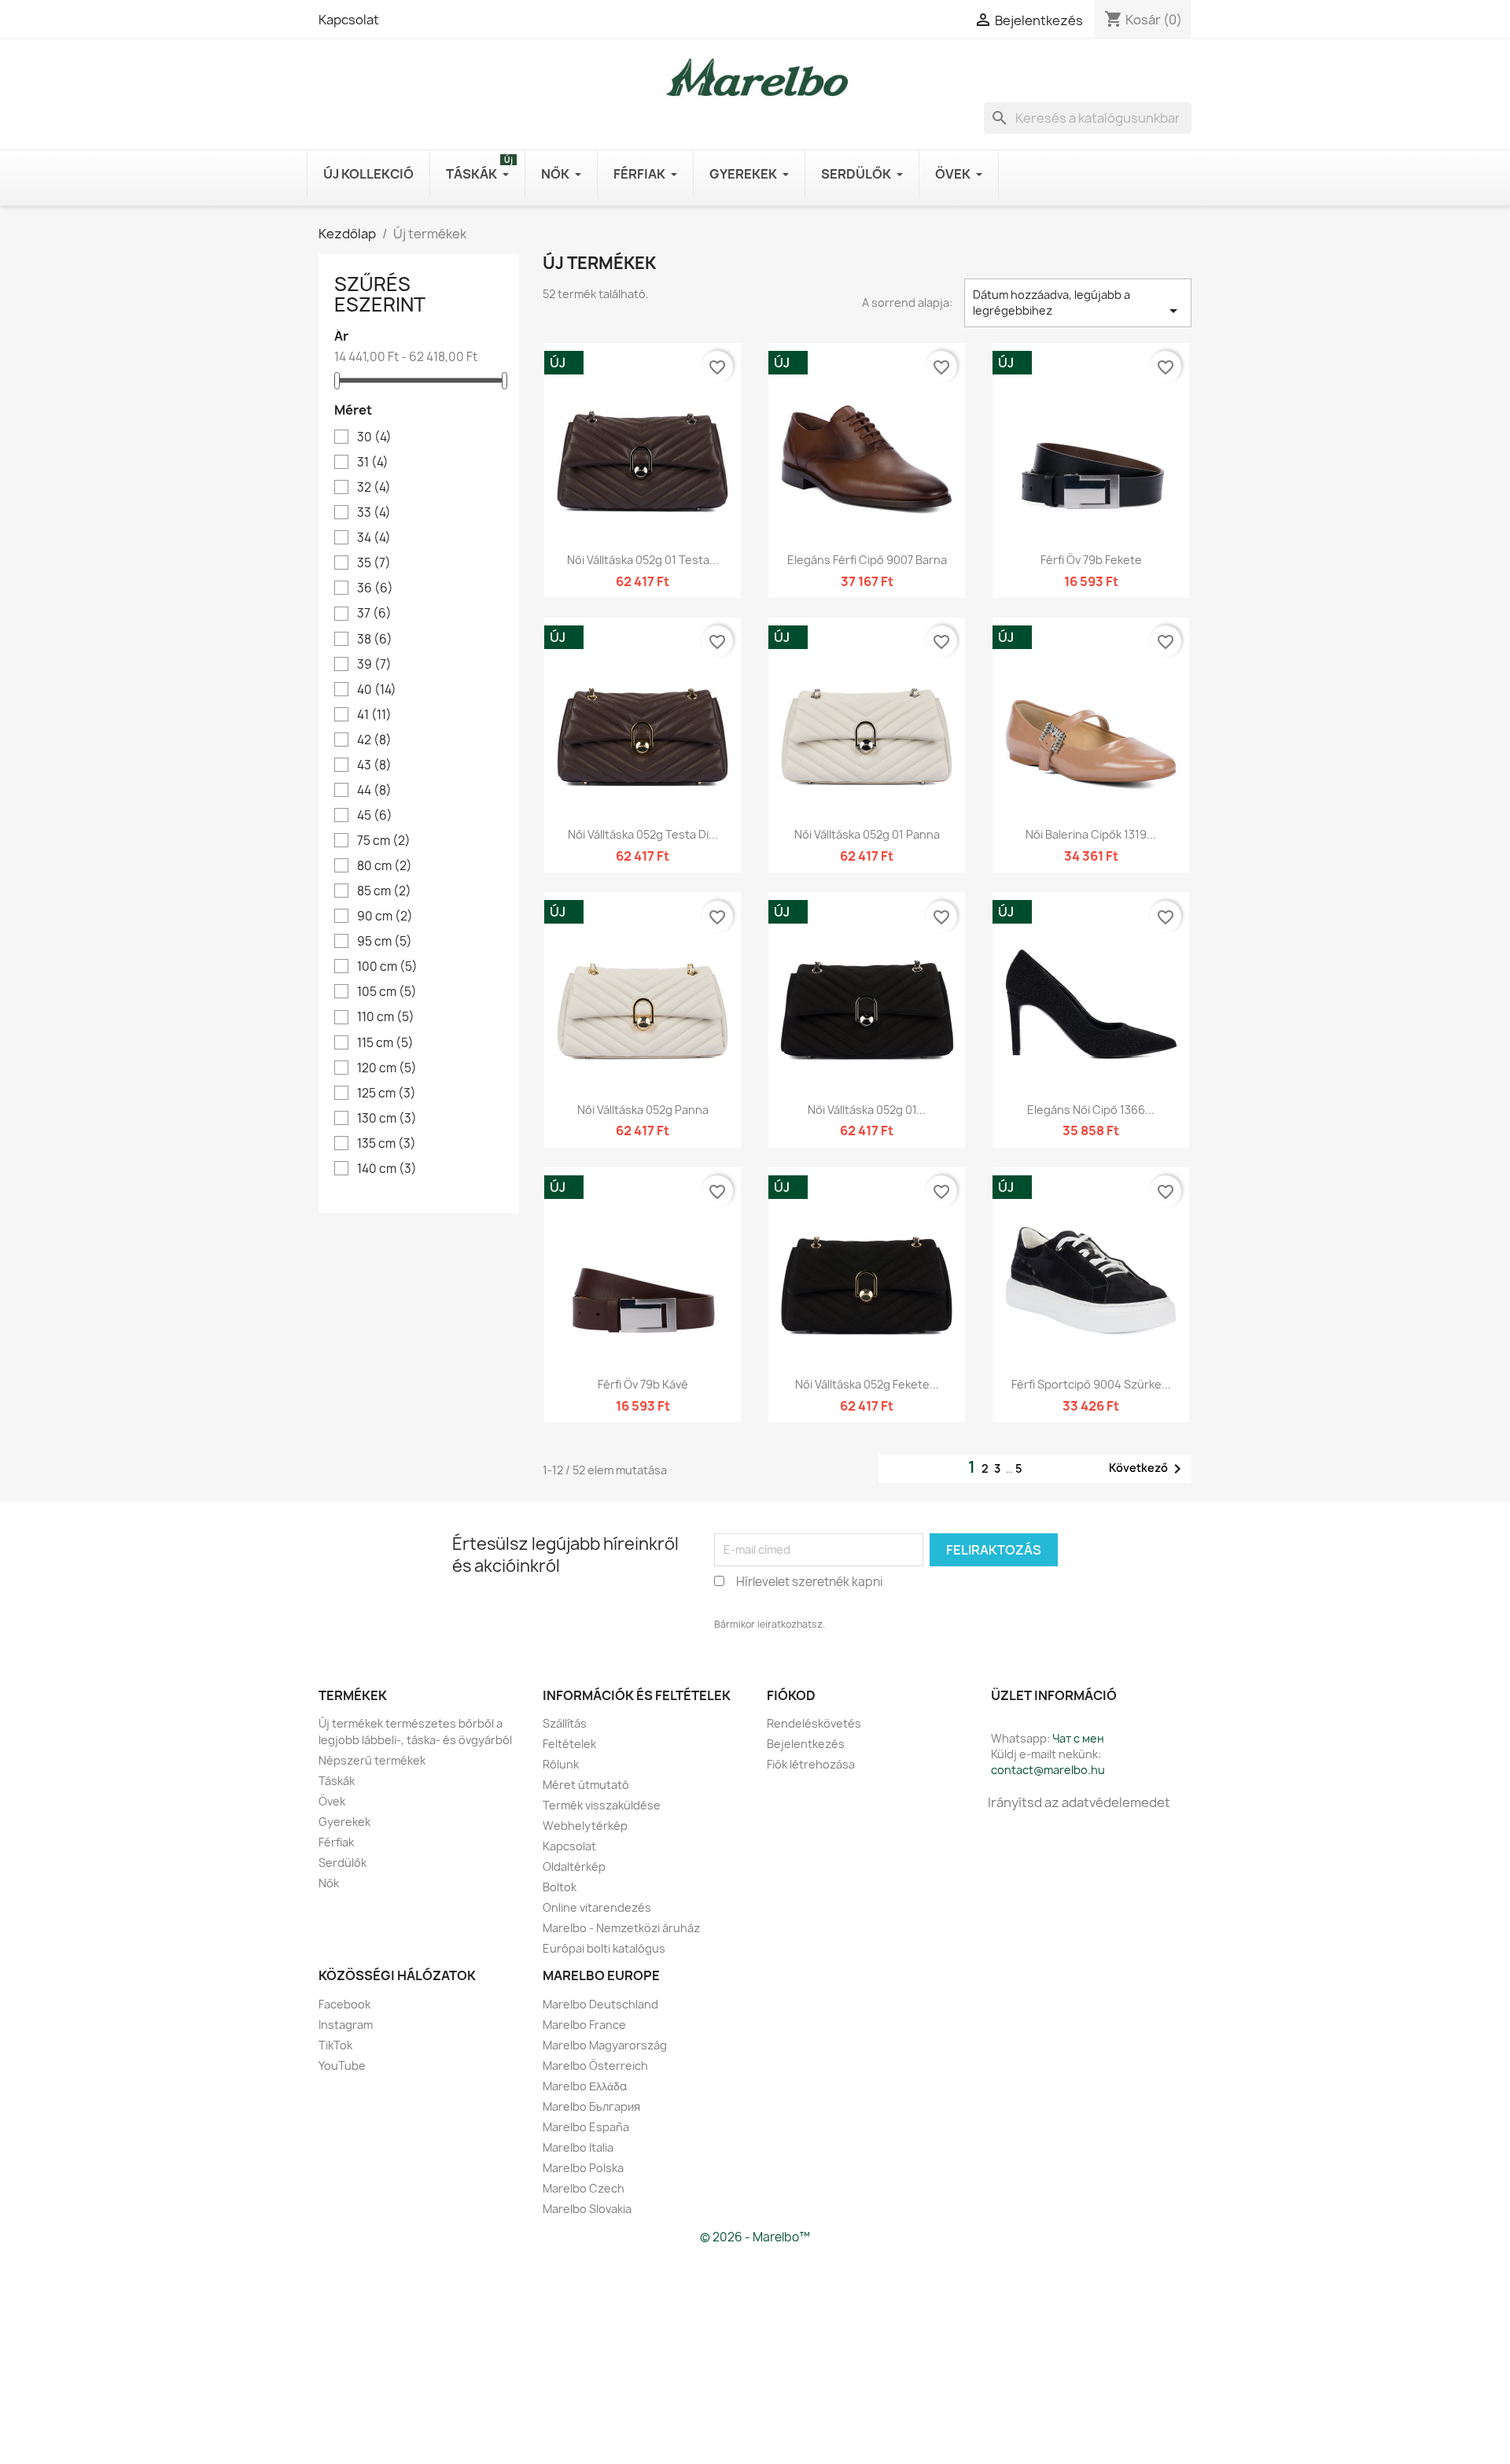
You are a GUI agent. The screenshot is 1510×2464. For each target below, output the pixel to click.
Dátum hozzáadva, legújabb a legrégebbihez (1078, 304)
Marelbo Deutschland (600, 2004)
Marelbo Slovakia (587, 2209)
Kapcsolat (349, 20)
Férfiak (336, 1842)
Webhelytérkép (585, 1826)
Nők (329, 1883)
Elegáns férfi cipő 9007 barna (867, 560)
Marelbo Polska (583, 2168)
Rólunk (561, 1764)
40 (377, 690)
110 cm (386, 1017)
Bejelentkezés (806, 1744)
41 (374, 715)
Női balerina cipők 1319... (1091, 834)
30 (374, 437)
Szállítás (565, 1723)
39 (374, 665)
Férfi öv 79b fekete (1091, 560)
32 (374, 488)
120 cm (387, 1068)
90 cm (385, 917)
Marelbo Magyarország (605, 2045)
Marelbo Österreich (595, 2066)
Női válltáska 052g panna (643, 1110)
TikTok (335, 2045)
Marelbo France (584, 2025)
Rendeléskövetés (814, 1723)
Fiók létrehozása (811, 1764)
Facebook (344, 2004)
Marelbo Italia (578, 2147)
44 (374, 791)
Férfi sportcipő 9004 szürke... (1091, 1384)
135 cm (387, 1144)
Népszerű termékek (372, 1760)
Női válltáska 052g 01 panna (867, 834)
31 (373, 463)
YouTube (342, 2066)
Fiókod (791, 1695)
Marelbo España (586, 2127)
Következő (1148, 1469)
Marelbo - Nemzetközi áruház (621, 1928)
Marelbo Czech (584, 2188)
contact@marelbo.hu (1048, 1770)
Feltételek (569, 1744)
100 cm (387, 967)
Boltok (560, 1887)
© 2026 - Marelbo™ (755, 2237)
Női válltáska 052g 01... (867, 1110)
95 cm (385, 942)
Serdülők (343, 1863)
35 (374, 563)
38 (375, 640)
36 (375, 588)
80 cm (385, 866)
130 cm (387, 1119)
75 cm (384, 841)
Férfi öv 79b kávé (643, 1384)
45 (375, 816)
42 (374, 740)
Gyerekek (344, 1822)
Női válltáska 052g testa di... (643, 834)
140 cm (387, 1169)
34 (374, 538)
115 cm (385, 1043)
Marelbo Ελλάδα (585, 2086)
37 (374, 614)
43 (374, 765)
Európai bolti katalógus (604, 1948)
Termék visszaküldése (602, 1805)
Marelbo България (591, 2106)
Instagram (346, 2025)
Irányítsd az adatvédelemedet (1079, 1802)
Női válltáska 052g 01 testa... (643, 560)
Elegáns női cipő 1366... (1091, 1110)
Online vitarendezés (597, 1907)
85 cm (384, 891)
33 (374, 513)
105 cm (387, 992)
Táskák (337, 1781)
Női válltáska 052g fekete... (867, 1384)
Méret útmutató (586, 1785)
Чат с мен (1078, 1738)
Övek (332, 1801)
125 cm (387, 1094)
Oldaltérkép (574, 1866)
